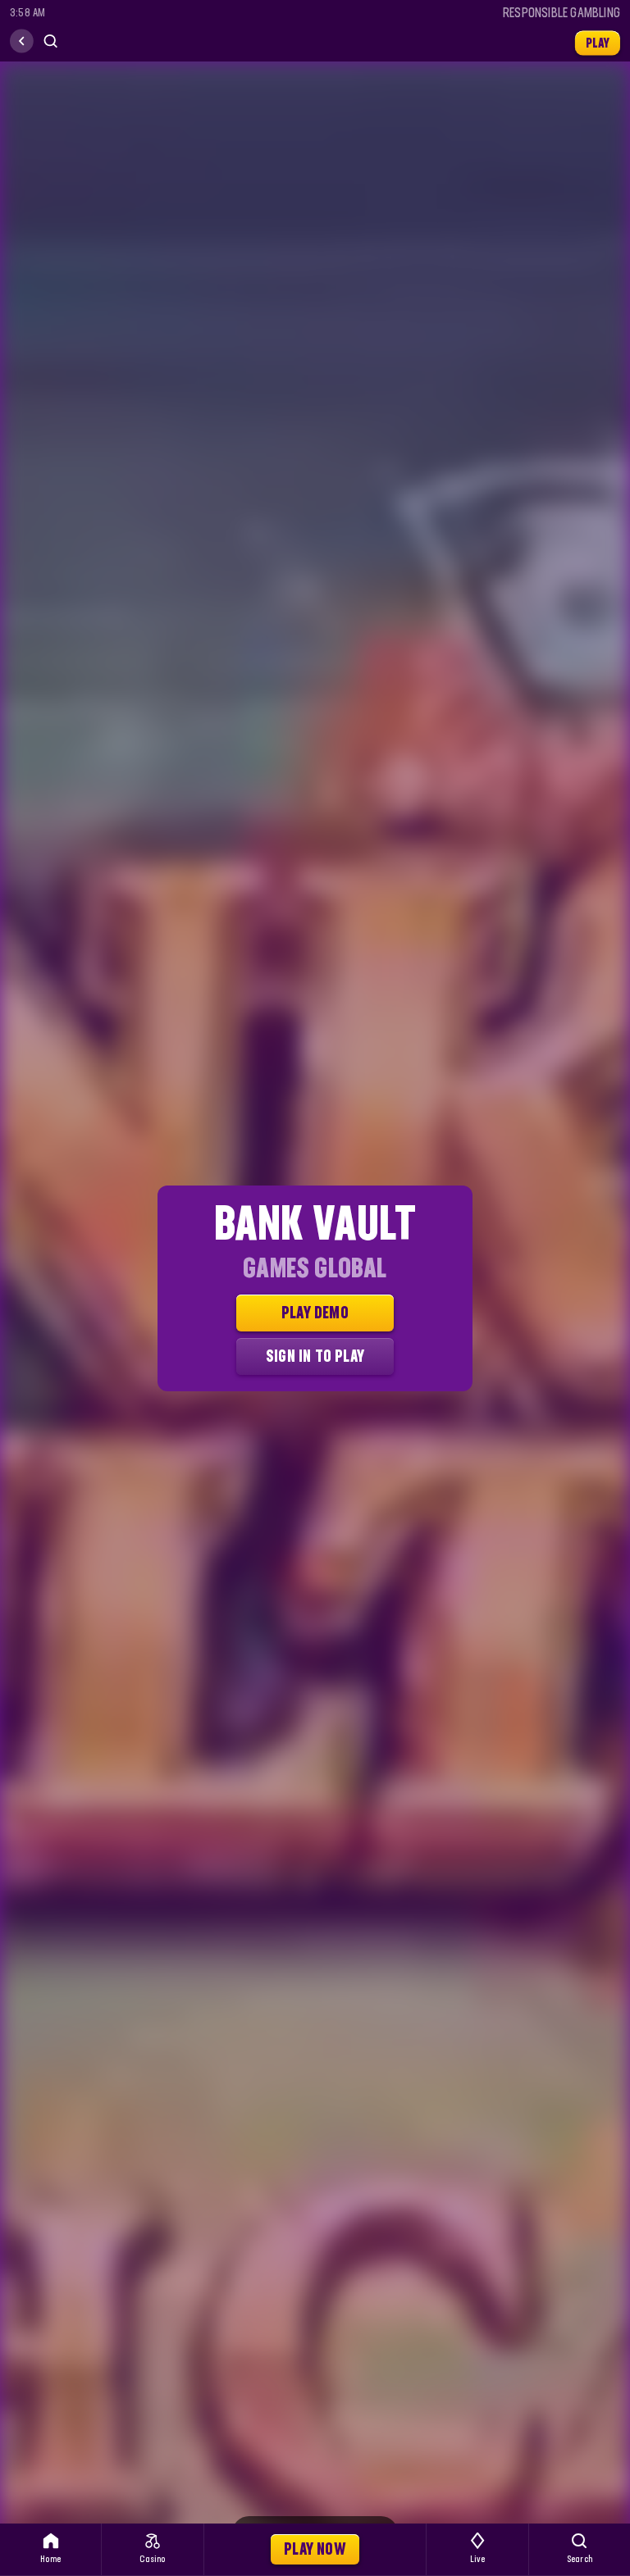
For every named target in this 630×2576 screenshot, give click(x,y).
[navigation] (22, 41)
